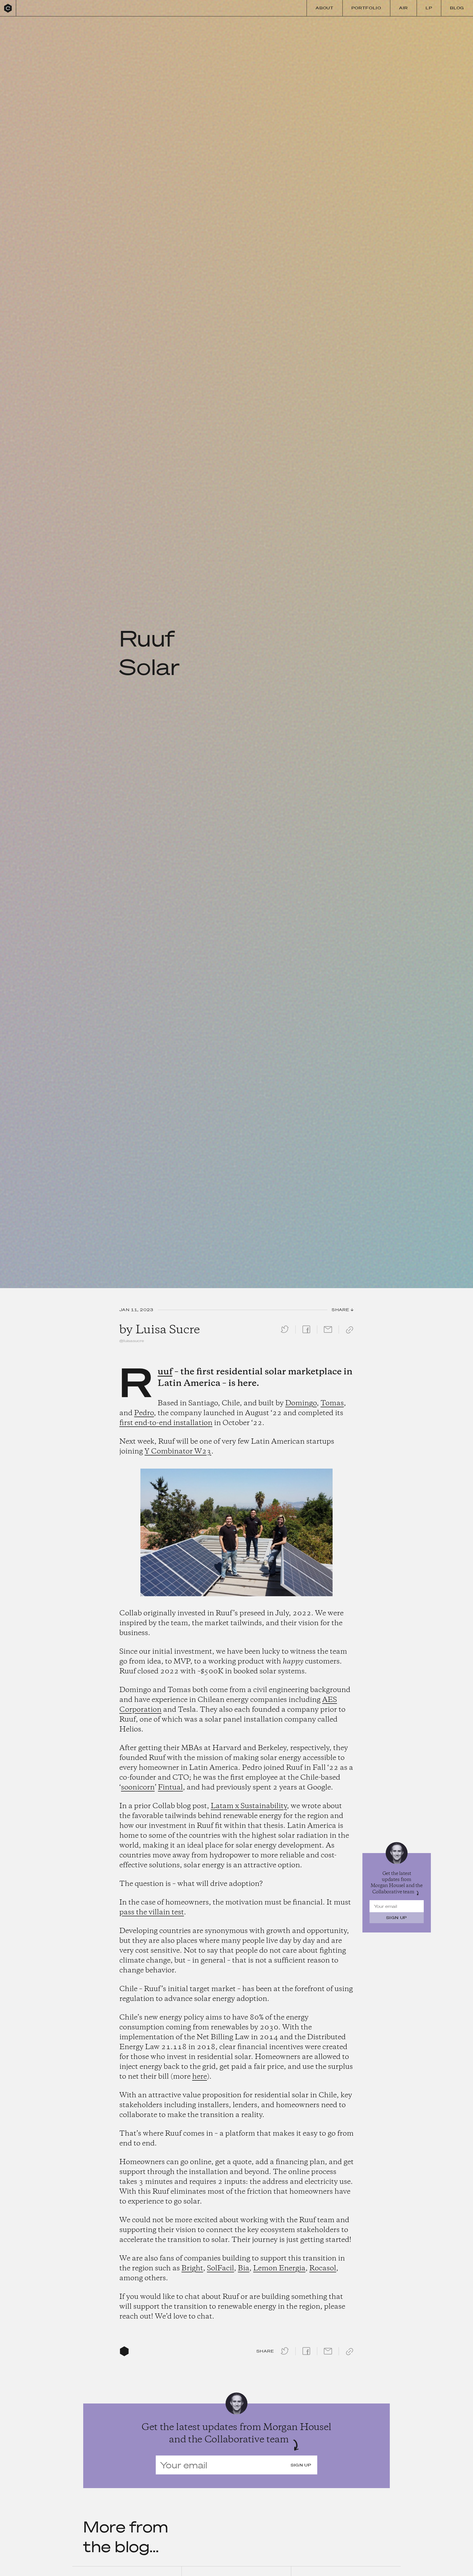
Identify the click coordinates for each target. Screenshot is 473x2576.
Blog (457, 8)
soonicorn (138, 1788)
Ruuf (165, 1372)
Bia (244, 2268)
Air (403, 8)
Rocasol (323, 2268)
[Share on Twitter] (285, 1334)
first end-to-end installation (166, 1423)
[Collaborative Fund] (8, 8)
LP (429, 8)
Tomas (332, 1403)
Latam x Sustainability (249, 1806)
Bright (192, 2268)
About (325, 8)
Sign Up (397, 1918)
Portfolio (366, 8)
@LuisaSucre (132, 1341)
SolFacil (220, 2268)
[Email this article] (328, 1334)
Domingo (301, 1403)
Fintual (170, 1788)
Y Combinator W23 (178, 1452)
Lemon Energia (279, 2268)
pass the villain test (152, 1912)
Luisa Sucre (168, 1330)
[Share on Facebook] (306, 1334)
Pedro (144, 1413)
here (200, 2077)
